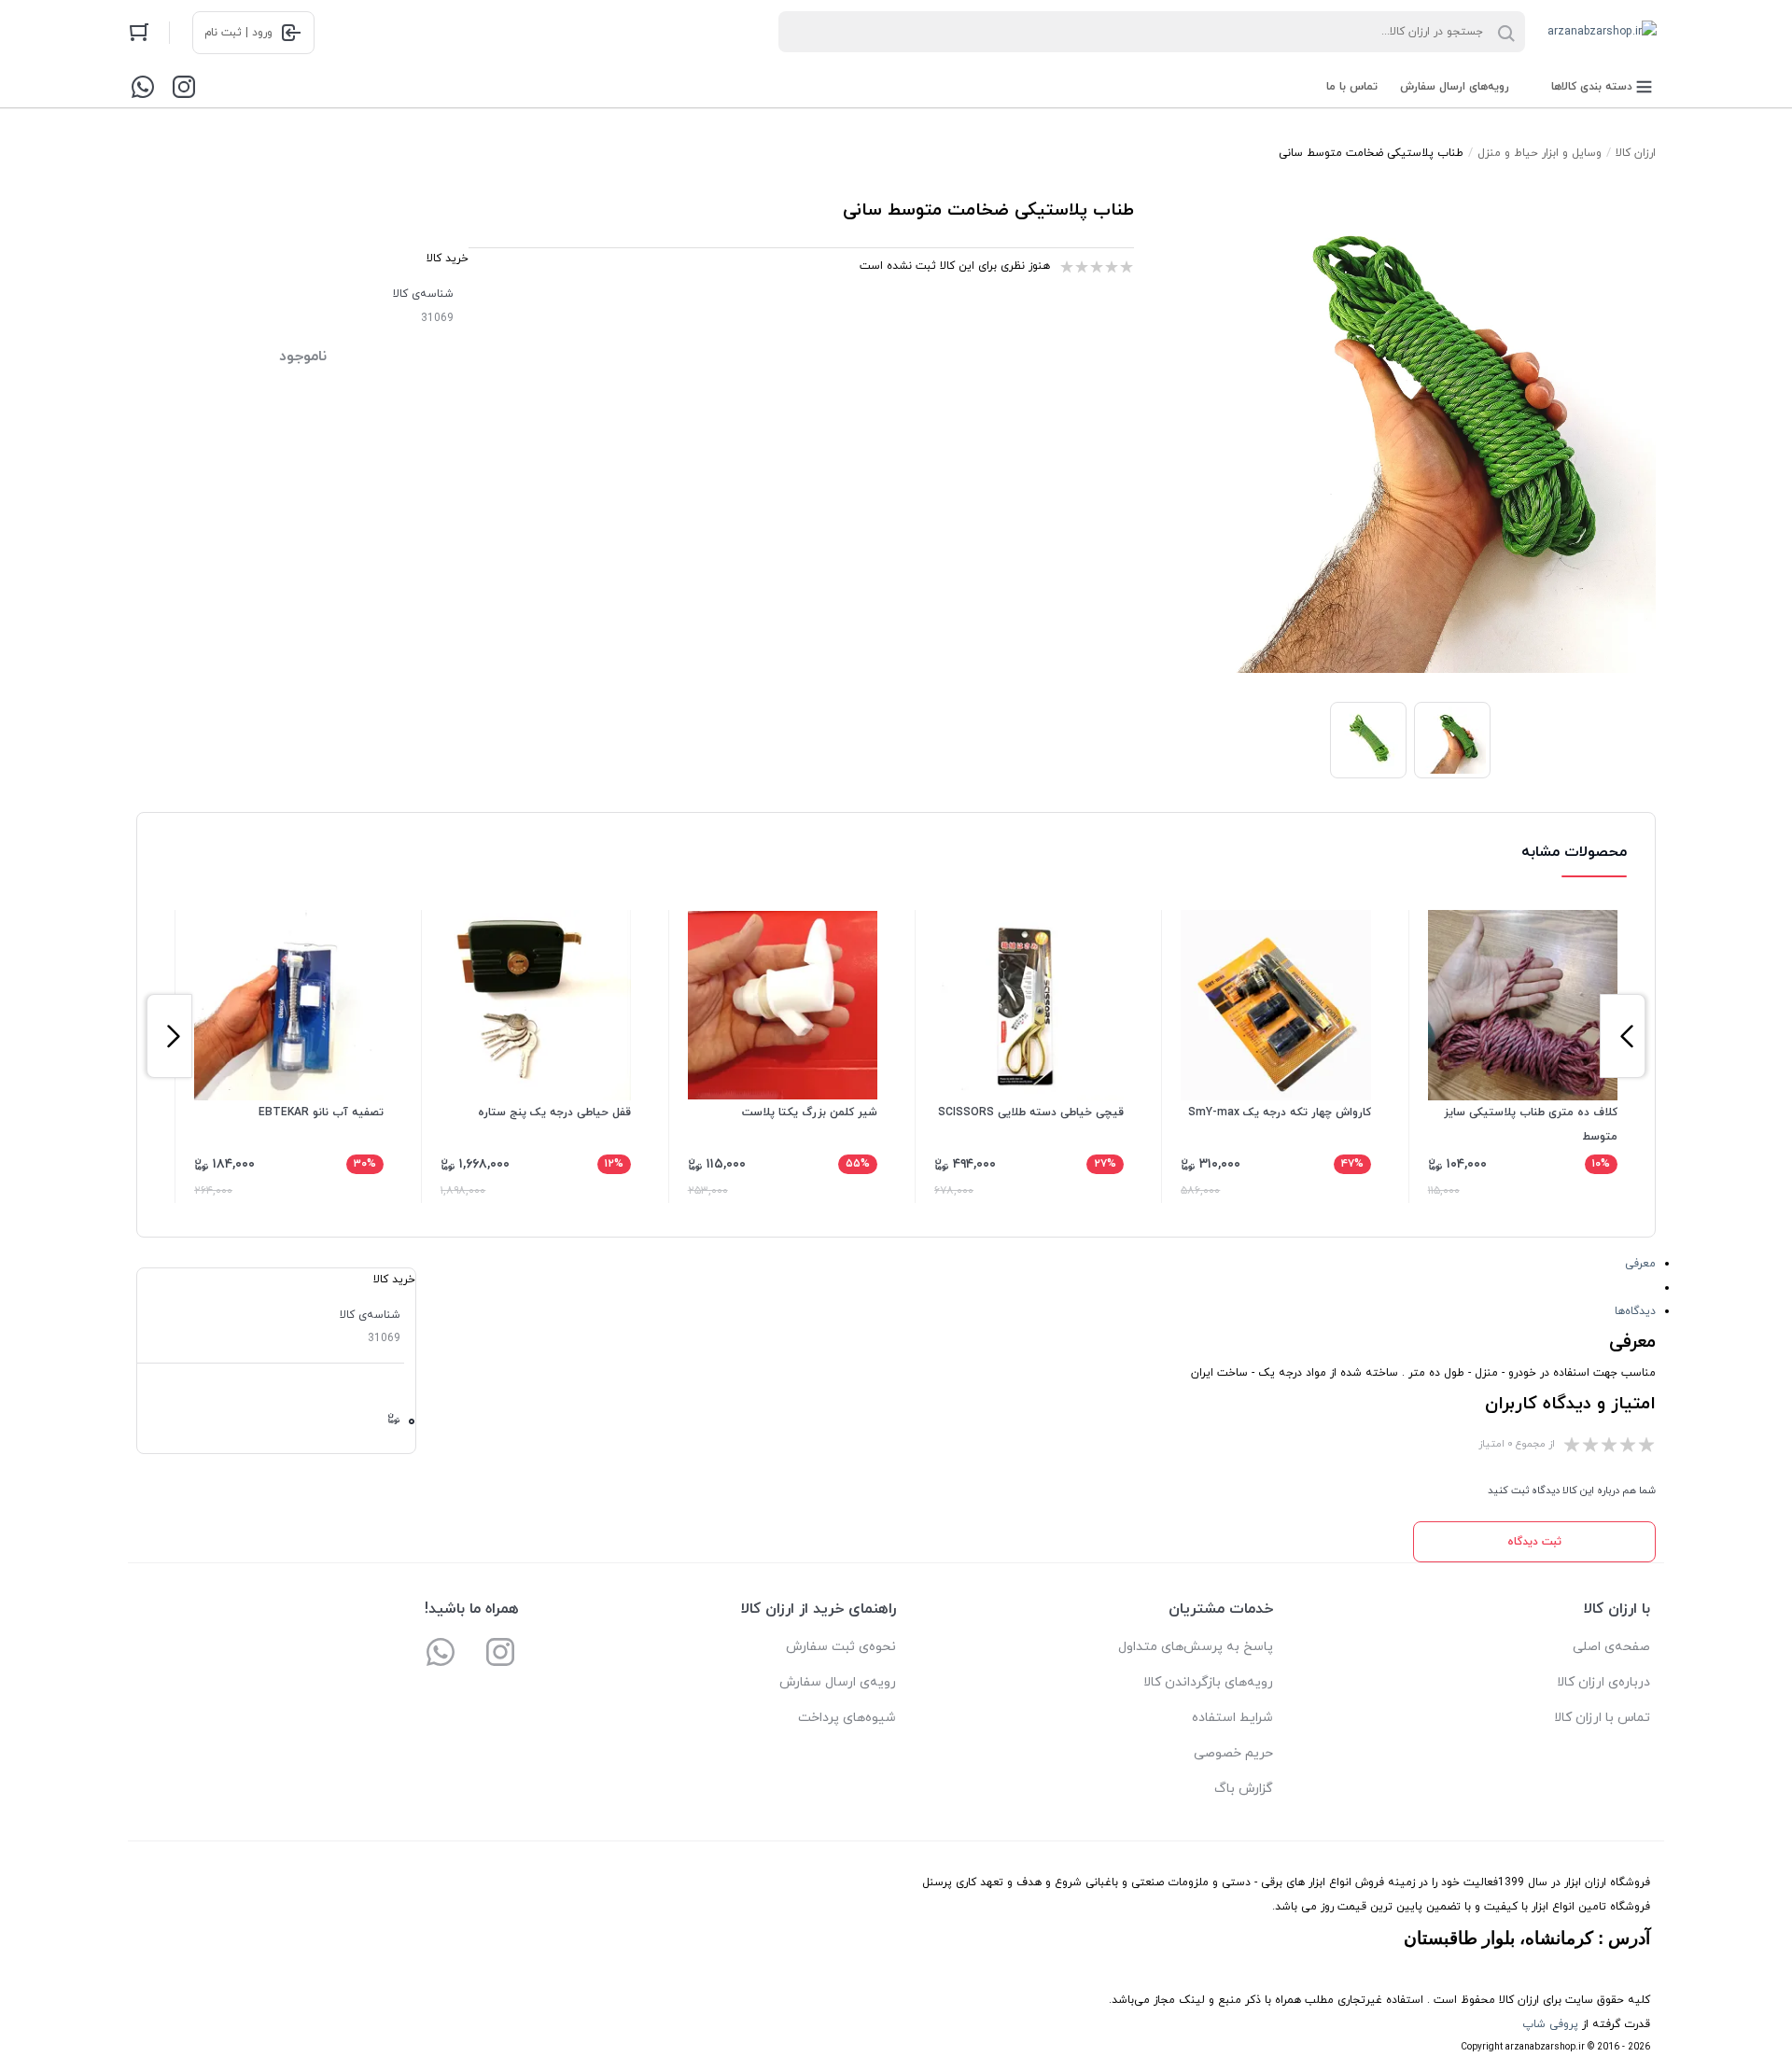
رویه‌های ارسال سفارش (1455, 87)
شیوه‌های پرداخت (847, 1718)
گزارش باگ (1244, 1789)
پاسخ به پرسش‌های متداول (1196, 1647)
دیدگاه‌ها (1635, 1311)
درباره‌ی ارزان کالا (1603, 1682)
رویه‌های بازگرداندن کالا (1208, 1682)
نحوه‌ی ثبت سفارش (841, 1647)
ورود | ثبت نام (238, 33)
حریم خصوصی (1233, 1753)
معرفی (1640, 1264)
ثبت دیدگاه (1534, 1542)
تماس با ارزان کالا (1602, 1718)
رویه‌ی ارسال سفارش (838, 1682)
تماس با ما (1352, 87)
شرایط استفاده (1232, 1718)
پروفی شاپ (1550, 2024)
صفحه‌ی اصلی (1611, 1647)
